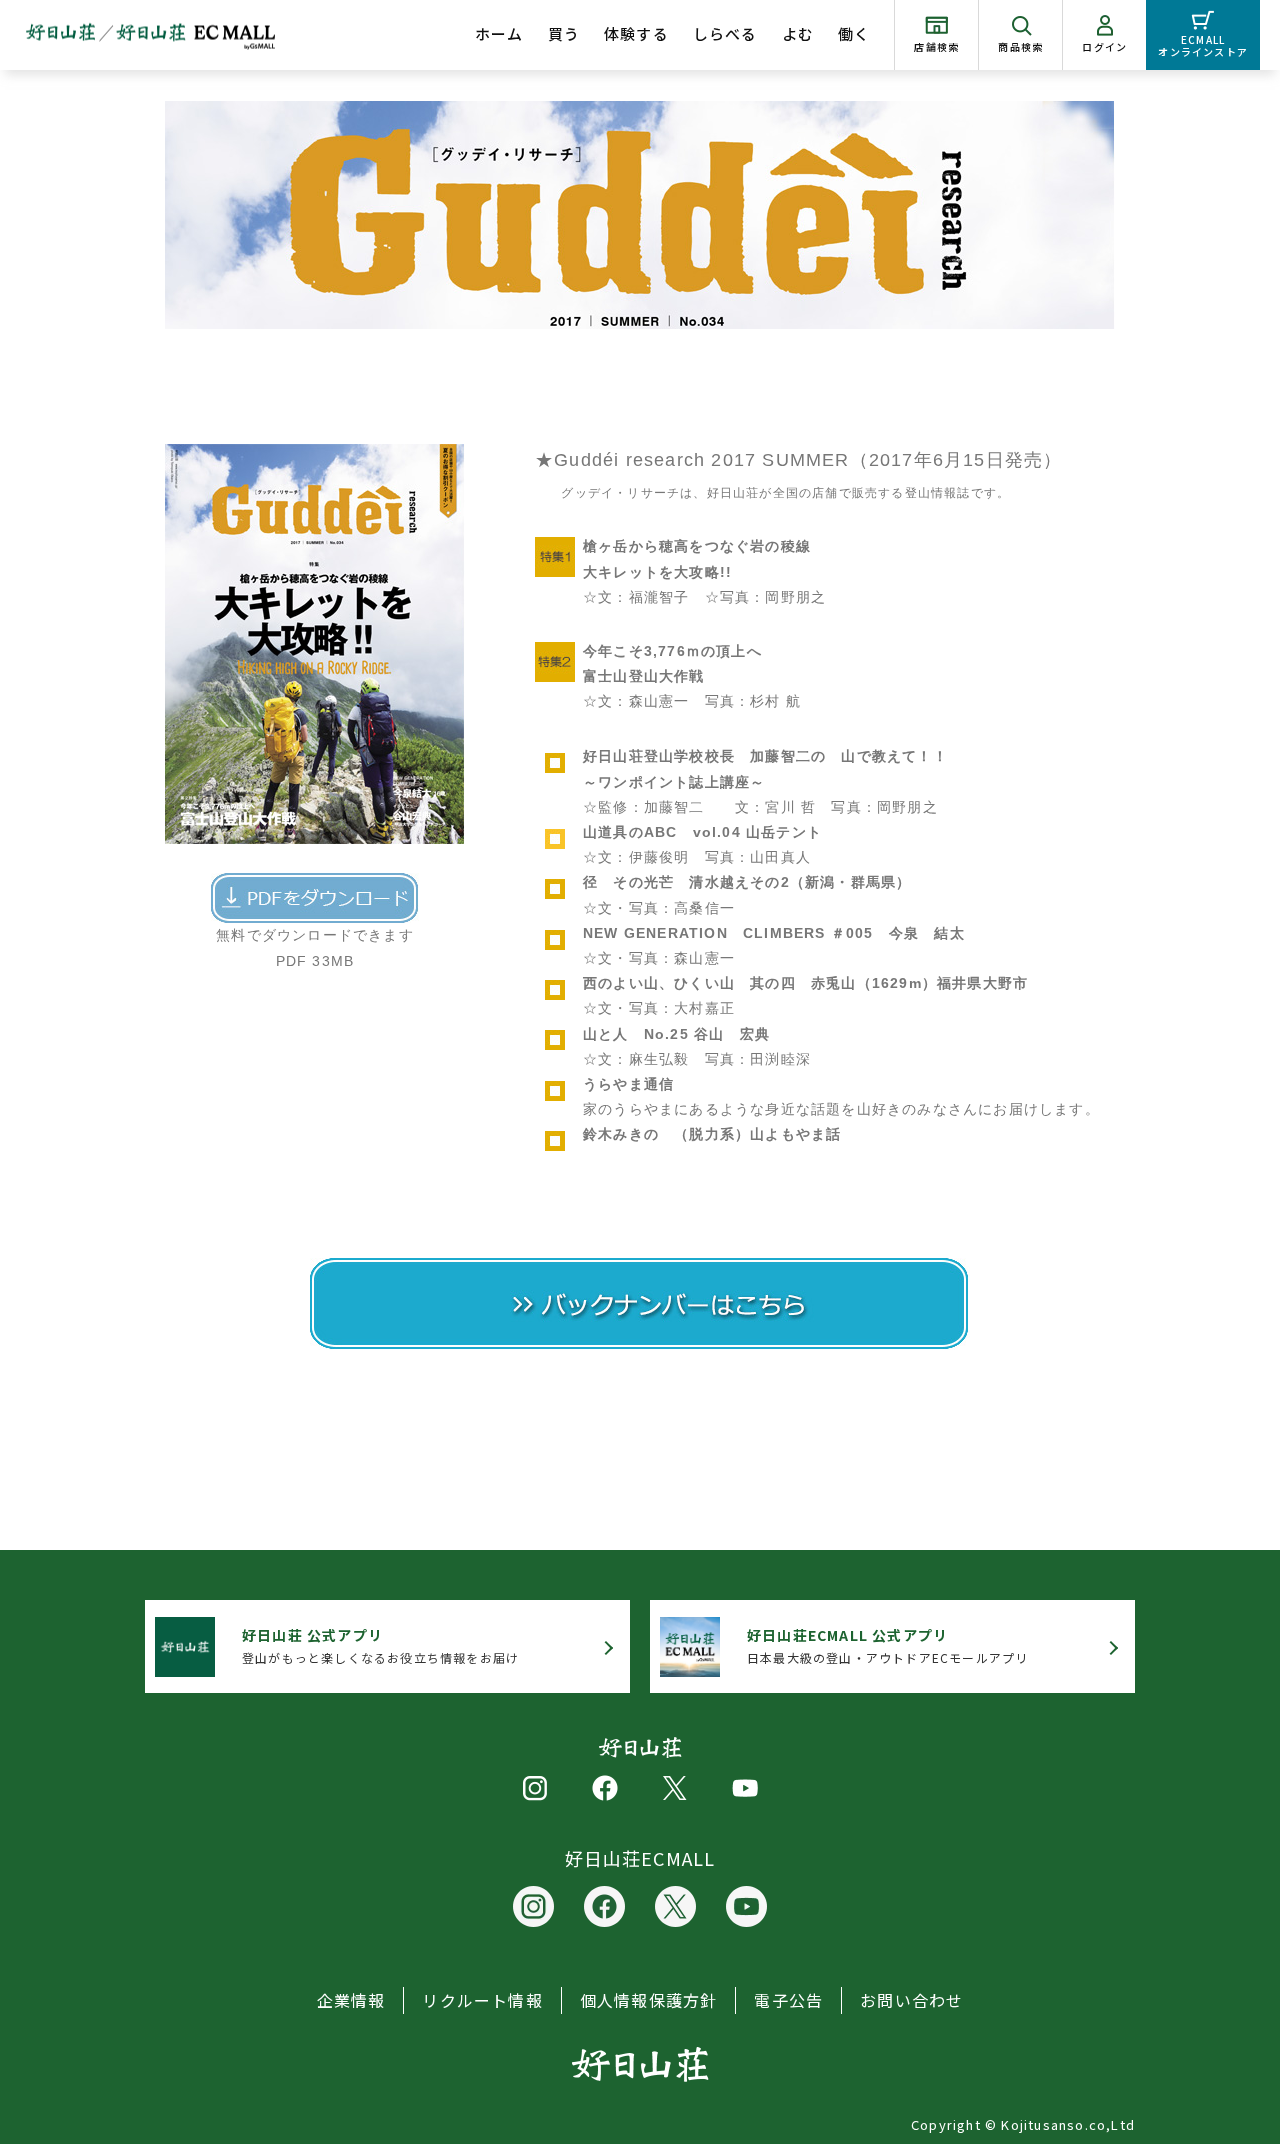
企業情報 (351, 2000)
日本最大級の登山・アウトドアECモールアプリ (887, 1645)
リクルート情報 (482, 2000)
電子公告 (788, 2000)
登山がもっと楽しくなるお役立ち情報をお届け (380, 1645)
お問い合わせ (911, 2000)
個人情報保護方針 (649, 2000)
